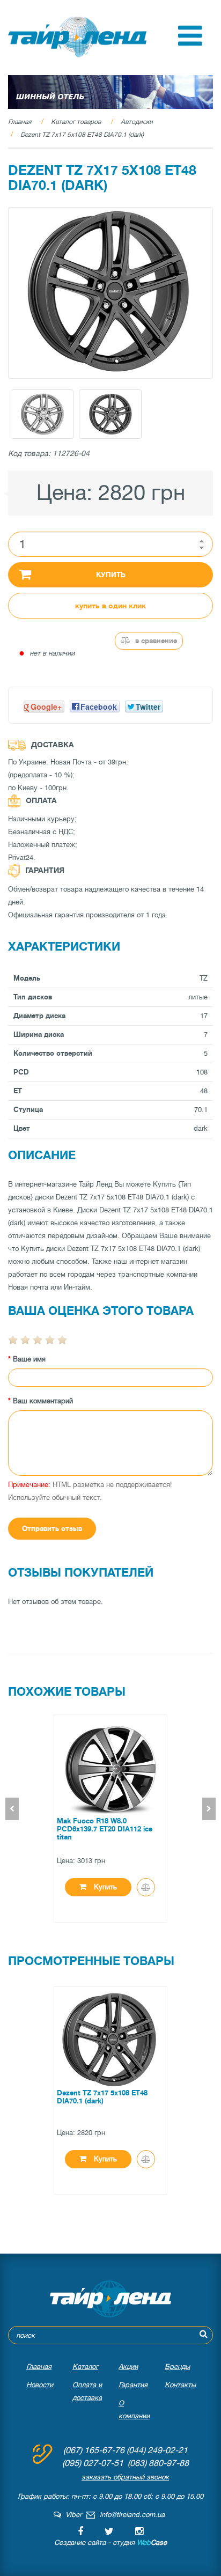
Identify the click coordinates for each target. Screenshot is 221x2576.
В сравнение (155, 641)
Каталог (85, 2367)
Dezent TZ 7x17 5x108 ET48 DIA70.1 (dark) (82, 135)
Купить (111, 575)
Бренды (177, 2367)
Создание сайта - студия (110, 2542)
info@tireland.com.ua (132, 2515)
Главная (20, 122)
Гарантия (133, 2385)
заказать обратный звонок (125, 2477)
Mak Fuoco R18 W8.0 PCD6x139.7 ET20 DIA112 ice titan (105, 1829)
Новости (40, 2385)
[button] (190, 43)
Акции (128, 2367)
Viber (71, 2515)
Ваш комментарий (43, 1401)
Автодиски (137, 122)
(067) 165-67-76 (94, 2450)
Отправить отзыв (52, 1529)
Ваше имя (29, 1359)
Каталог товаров (76, 122)
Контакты (180, 2385)
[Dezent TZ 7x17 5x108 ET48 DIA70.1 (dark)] (110, 293)
